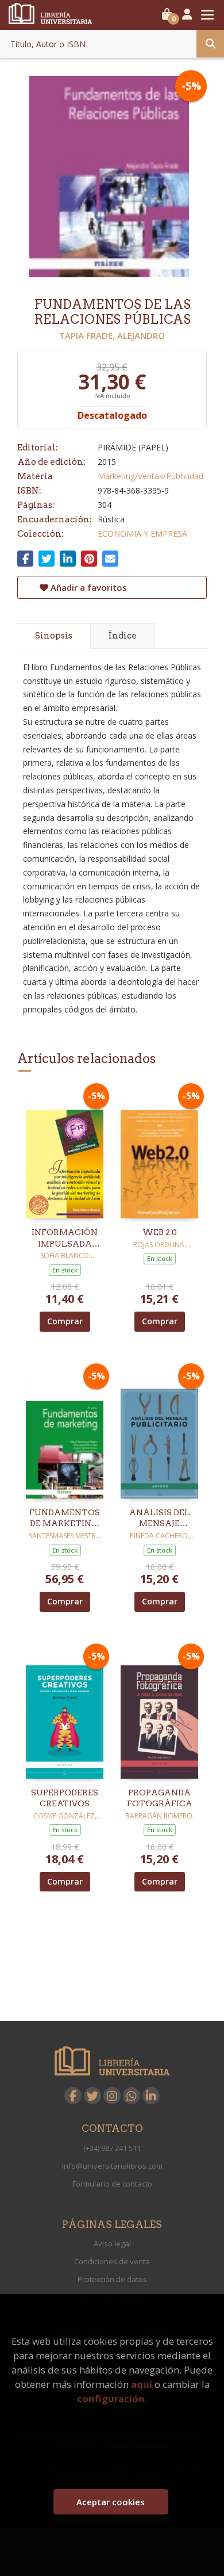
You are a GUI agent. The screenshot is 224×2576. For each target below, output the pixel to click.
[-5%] (65, 1153)
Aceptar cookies (111, 2502)
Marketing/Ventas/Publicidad (150, 476)
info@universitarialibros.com (112, 2166)
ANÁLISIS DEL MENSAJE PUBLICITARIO (159, 1519)
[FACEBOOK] (73, 2096)
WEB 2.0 (160, 1232)
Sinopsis (54, 636)
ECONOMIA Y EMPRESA (142, 534)
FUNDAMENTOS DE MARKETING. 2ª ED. (65, 1519)
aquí (142, 2384)
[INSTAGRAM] (112, 2096)
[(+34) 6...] (132, 2096)
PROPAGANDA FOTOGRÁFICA (160, 1798)
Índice (123, 636)
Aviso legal (112, 2244)
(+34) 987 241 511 (112, 2148)
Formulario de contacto (112, 2184)
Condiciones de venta (112, 2261)
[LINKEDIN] (151, 2096)
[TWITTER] (92, 2096)
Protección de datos (112, 2279)
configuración (111, 2399)
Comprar (65, 1321)
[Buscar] (210, 44)
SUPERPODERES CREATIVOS (65, 1798)
